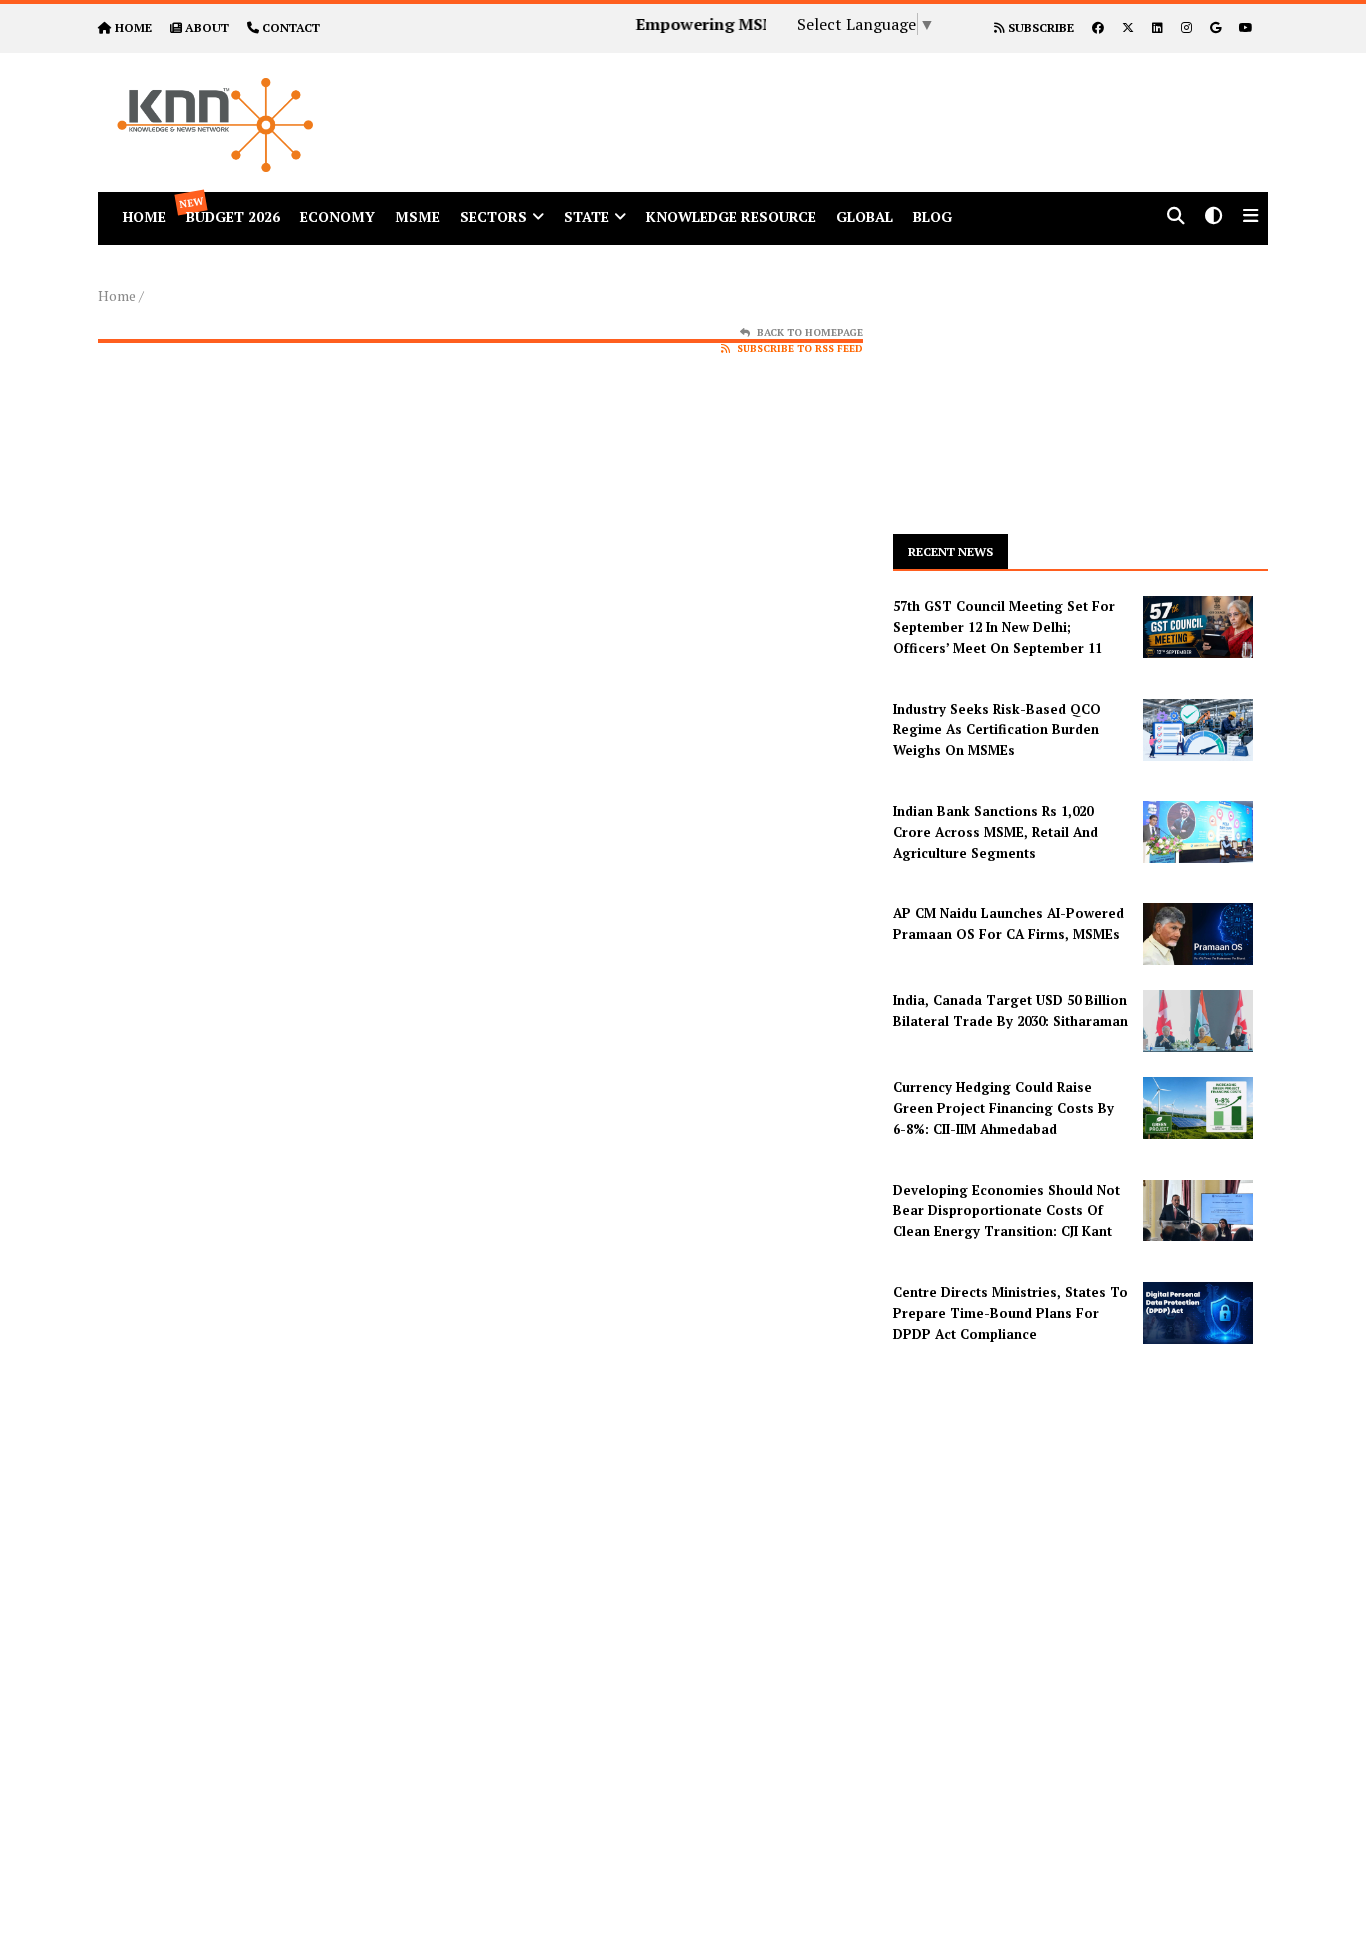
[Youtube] (1246, 27)
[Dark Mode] (1214, 217)
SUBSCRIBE (1039, 27)
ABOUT (207, 27)
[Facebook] (1098, 27)
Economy (337, 216)
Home (117, 295)
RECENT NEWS (950, 551)
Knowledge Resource (731, 216)
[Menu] (1250, 217)
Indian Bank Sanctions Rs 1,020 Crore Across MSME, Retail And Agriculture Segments (995, 832)
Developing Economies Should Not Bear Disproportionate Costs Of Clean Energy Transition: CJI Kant (1006, 1211)
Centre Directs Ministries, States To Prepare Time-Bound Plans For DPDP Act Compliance (1010, 1313)
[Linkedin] (1157, 27)
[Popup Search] (1176, 217)
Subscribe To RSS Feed (800, 348)
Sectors (493, 216)
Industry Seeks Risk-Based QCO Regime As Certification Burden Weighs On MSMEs (997, 730)
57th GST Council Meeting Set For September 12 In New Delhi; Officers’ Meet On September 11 (1004, 627)
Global (864, 216)
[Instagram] (1186, 27)
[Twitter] (1128, 27)
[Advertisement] (867, 98)
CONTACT (291, 27)
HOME (133, 27)
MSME (417, 216)
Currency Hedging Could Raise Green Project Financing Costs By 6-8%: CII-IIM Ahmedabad (1003, 1108)
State (586, 216)
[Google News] (1215, 27)
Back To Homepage (810, 332)
